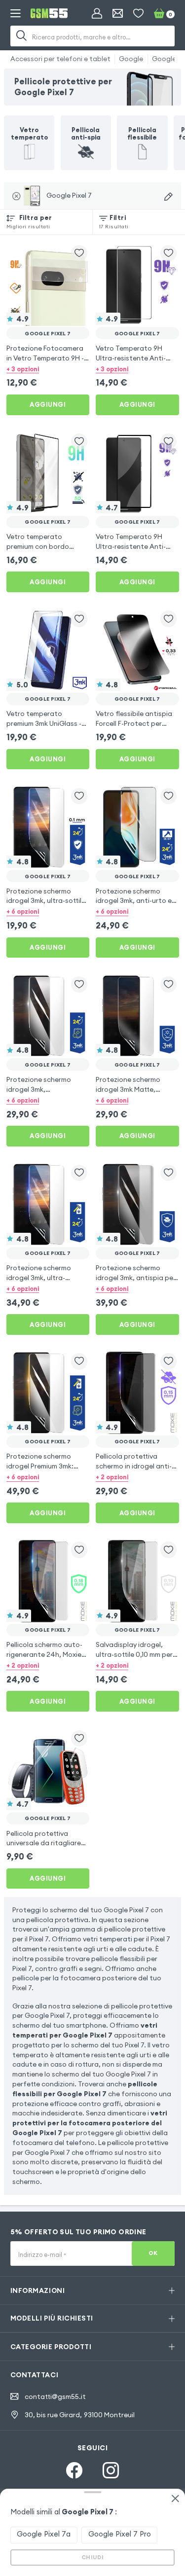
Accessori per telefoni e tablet (60, 59)
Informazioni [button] (37, 2290)
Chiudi (93, 2557)
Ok (153, 2253)
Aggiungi (48, 404)
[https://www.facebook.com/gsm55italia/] (74, 2470)
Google (131, 59)
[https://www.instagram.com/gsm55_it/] (111, 2470)
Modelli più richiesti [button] (52, 2318)
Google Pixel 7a (44, 2534)
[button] (48, 369)
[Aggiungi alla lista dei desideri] (79, 253)
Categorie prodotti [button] (51, 2347)
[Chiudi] (175, 2499)
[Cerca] (22, 36)
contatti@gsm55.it (55, 2397)
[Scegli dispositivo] (168, 197)
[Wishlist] (138, 14)
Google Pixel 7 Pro (120, 2534)
